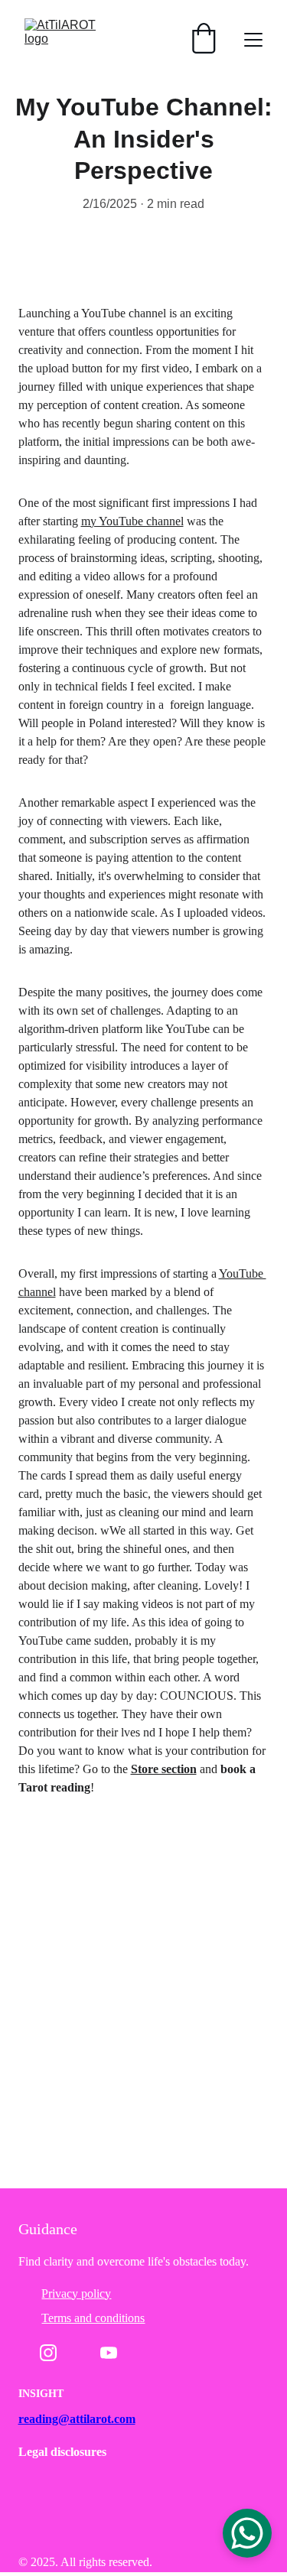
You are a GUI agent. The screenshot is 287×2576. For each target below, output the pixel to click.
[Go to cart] (204, 40)
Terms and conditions (93, 2318)
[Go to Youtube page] (109, 2353)
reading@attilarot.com (77, 2419)
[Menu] (253, 40)
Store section (164, 1769)
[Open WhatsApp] (247, 2533)
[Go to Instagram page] (48, 2353)
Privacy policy (76, 2293)
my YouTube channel (132, 521)
